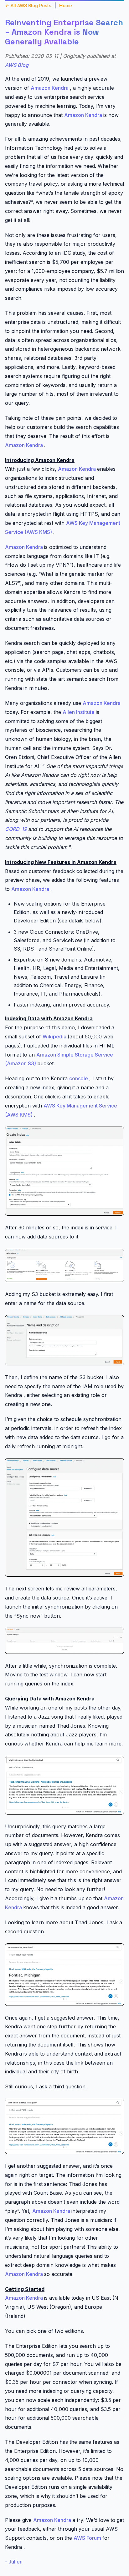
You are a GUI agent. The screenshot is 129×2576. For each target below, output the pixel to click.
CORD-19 (17, 829)
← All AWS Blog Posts (28, 5)
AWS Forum (88, 2538)
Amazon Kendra (50, 88)
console (79, 1078)
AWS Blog (17, 65)
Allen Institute (79, 712)
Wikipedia (55, 1037)
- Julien (14, 2562)
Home (66, 5)
